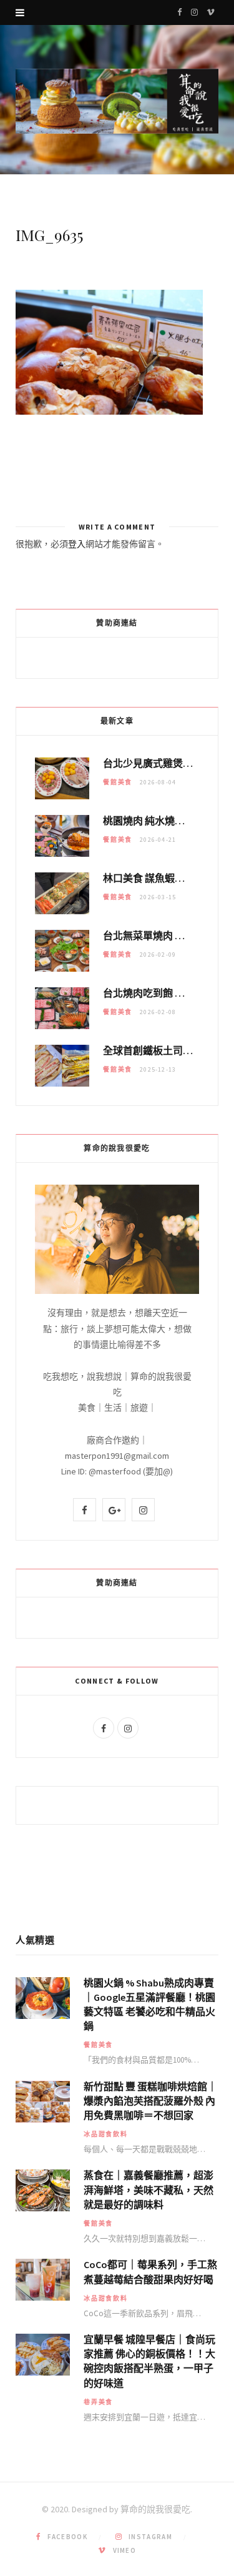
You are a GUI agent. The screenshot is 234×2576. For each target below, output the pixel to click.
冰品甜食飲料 (106, 2134)
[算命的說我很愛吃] (117, 101)
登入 (77, 544)
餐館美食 (118, 782)
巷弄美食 (98, 2402)
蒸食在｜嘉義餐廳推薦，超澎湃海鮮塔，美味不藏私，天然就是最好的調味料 (149, 2189)
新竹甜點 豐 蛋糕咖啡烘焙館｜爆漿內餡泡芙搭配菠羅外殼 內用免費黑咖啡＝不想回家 (150, 2101)
